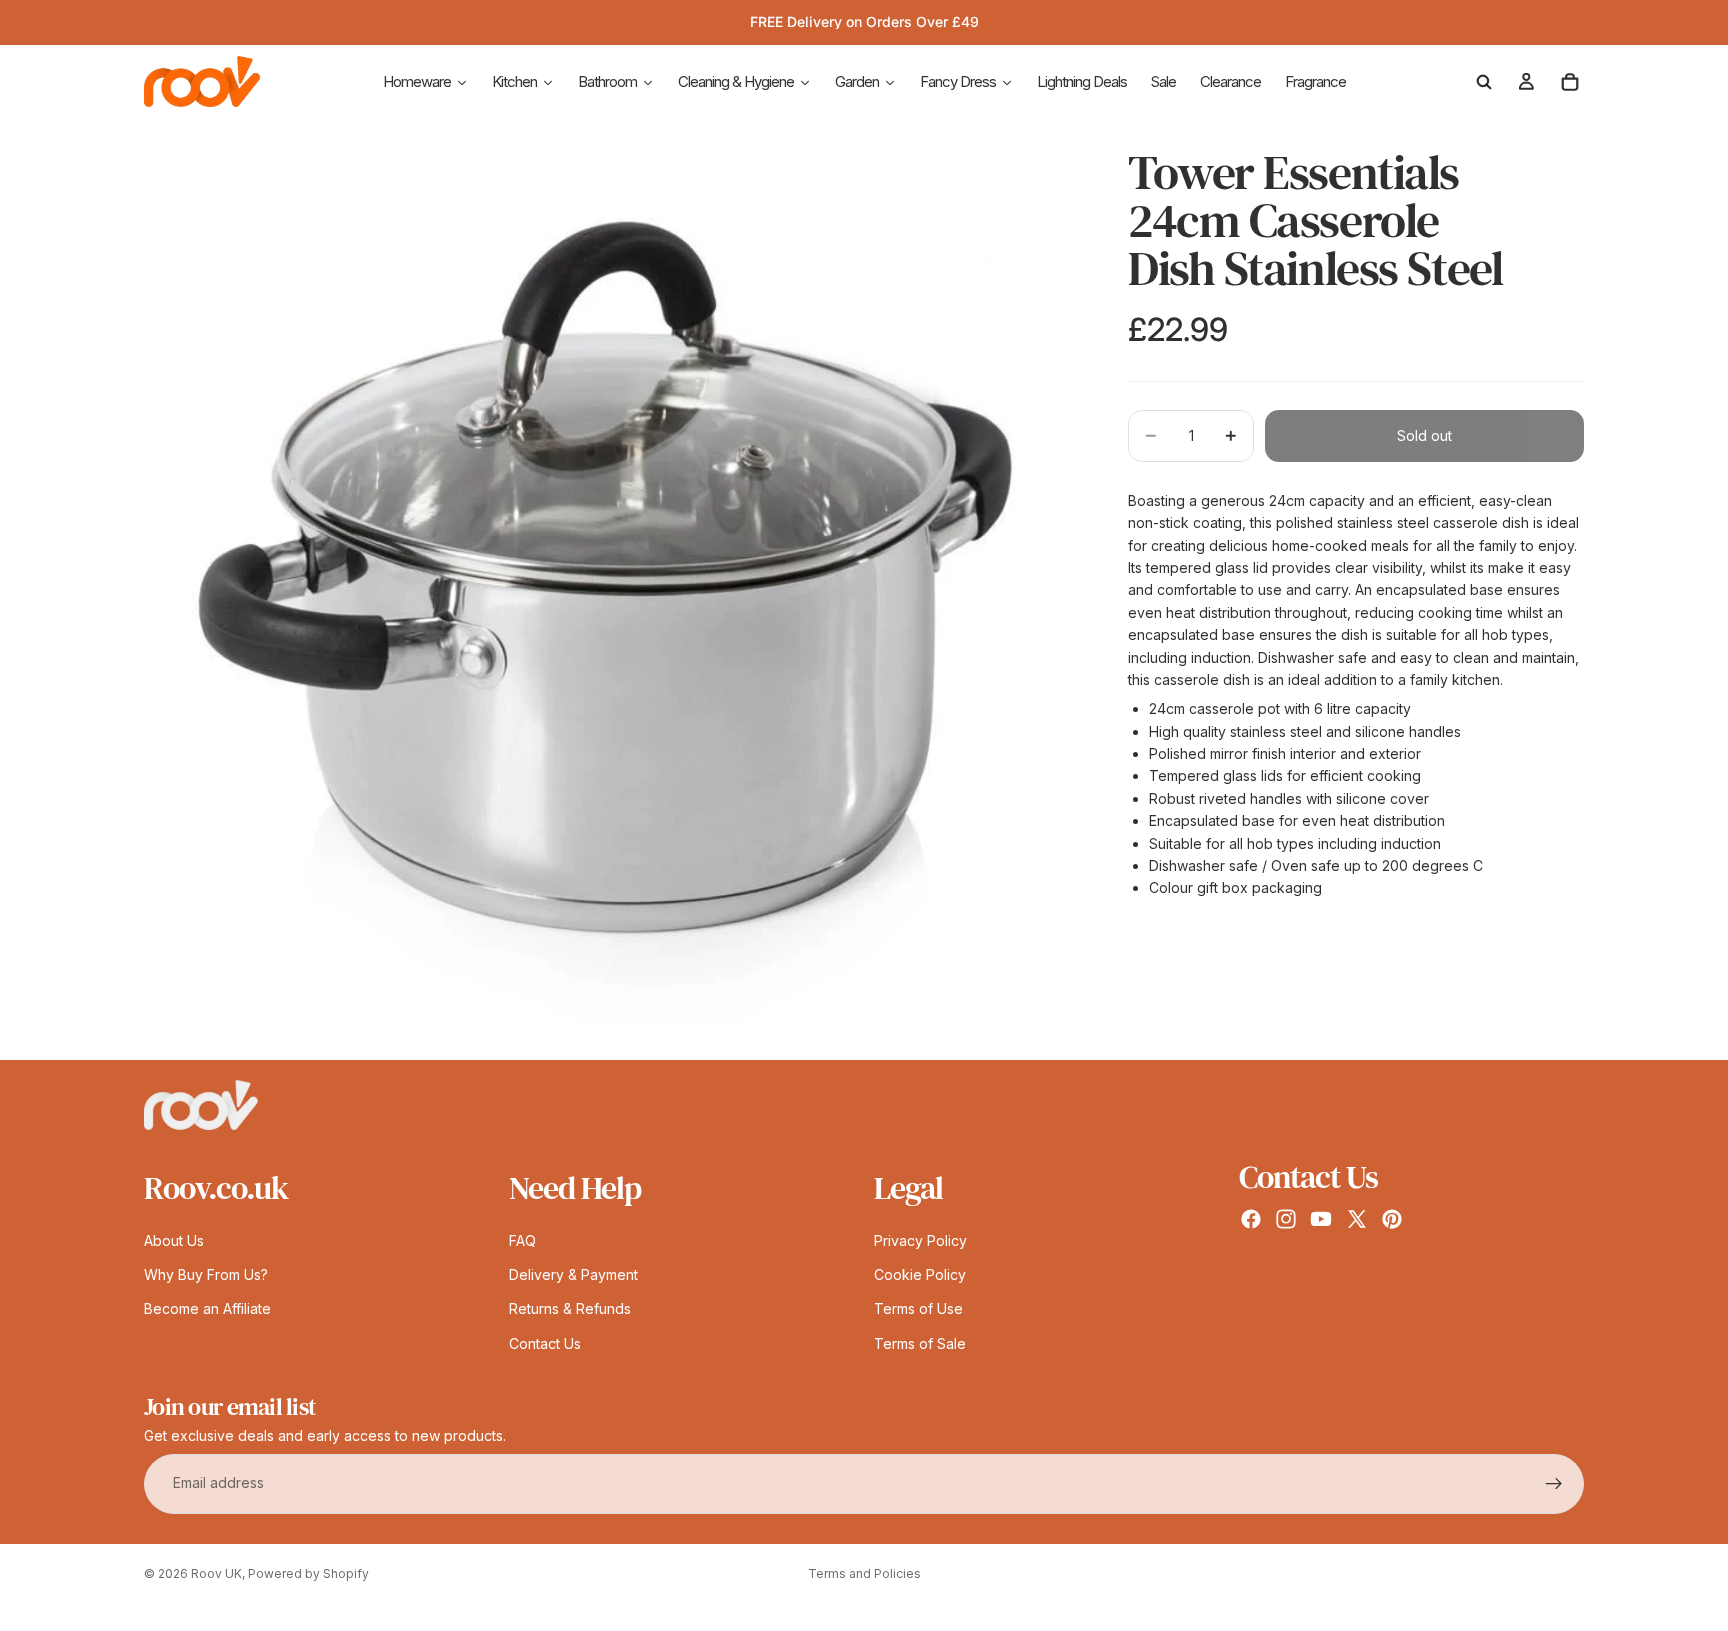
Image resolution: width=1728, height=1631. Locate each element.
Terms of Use (918, 1309)
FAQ (522, 1240)
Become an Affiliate (207, 1309)
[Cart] (1570, 82)
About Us (174, 1240)
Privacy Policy (920, 1240)
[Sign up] (1554, 1484)
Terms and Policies (864, 1573)
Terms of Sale (920, 1343)
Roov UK (216, 1573)
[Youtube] (1321, 1219)
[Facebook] (1251, 1219)
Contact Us (545, 1343)
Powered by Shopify (308, 1573)
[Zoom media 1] (612, 592)
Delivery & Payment (573, 1274)
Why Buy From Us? (206, 1274)
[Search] (1484, 82)
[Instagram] (1286, 1219)
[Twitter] (1357, 1219)
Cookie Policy (920, 1274)
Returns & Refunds (570, 1309)
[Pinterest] (1392, 1219)
